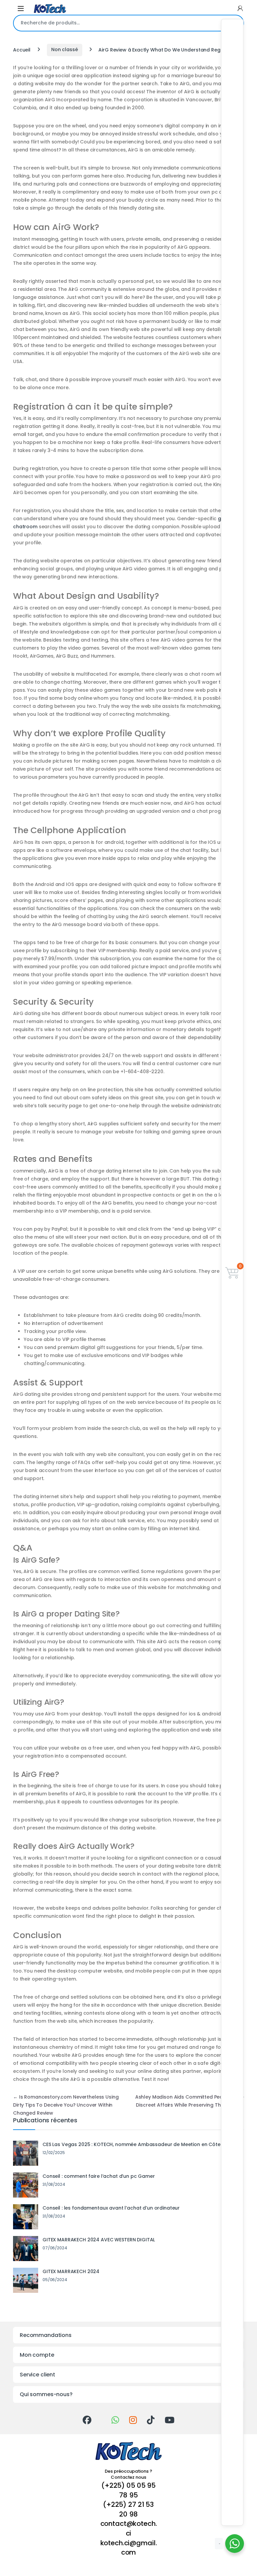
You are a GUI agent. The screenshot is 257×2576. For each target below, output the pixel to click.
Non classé (65, 49)
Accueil (22, 49)
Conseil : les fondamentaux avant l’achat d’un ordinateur (111, 2208)
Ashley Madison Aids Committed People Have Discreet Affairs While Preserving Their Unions (190, 2105)
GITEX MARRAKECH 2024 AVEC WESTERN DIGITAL (99, 2240)
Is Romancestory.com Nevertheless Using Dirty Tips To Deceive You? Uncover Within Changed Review (66, 2105)
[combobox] (119, 23)
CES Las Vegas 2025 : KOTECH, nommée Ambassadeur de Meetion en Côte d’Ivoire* (142, 2144)
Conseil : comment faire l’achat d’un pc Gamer (99, 2176)
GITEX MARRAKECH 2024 (71, 2271)
